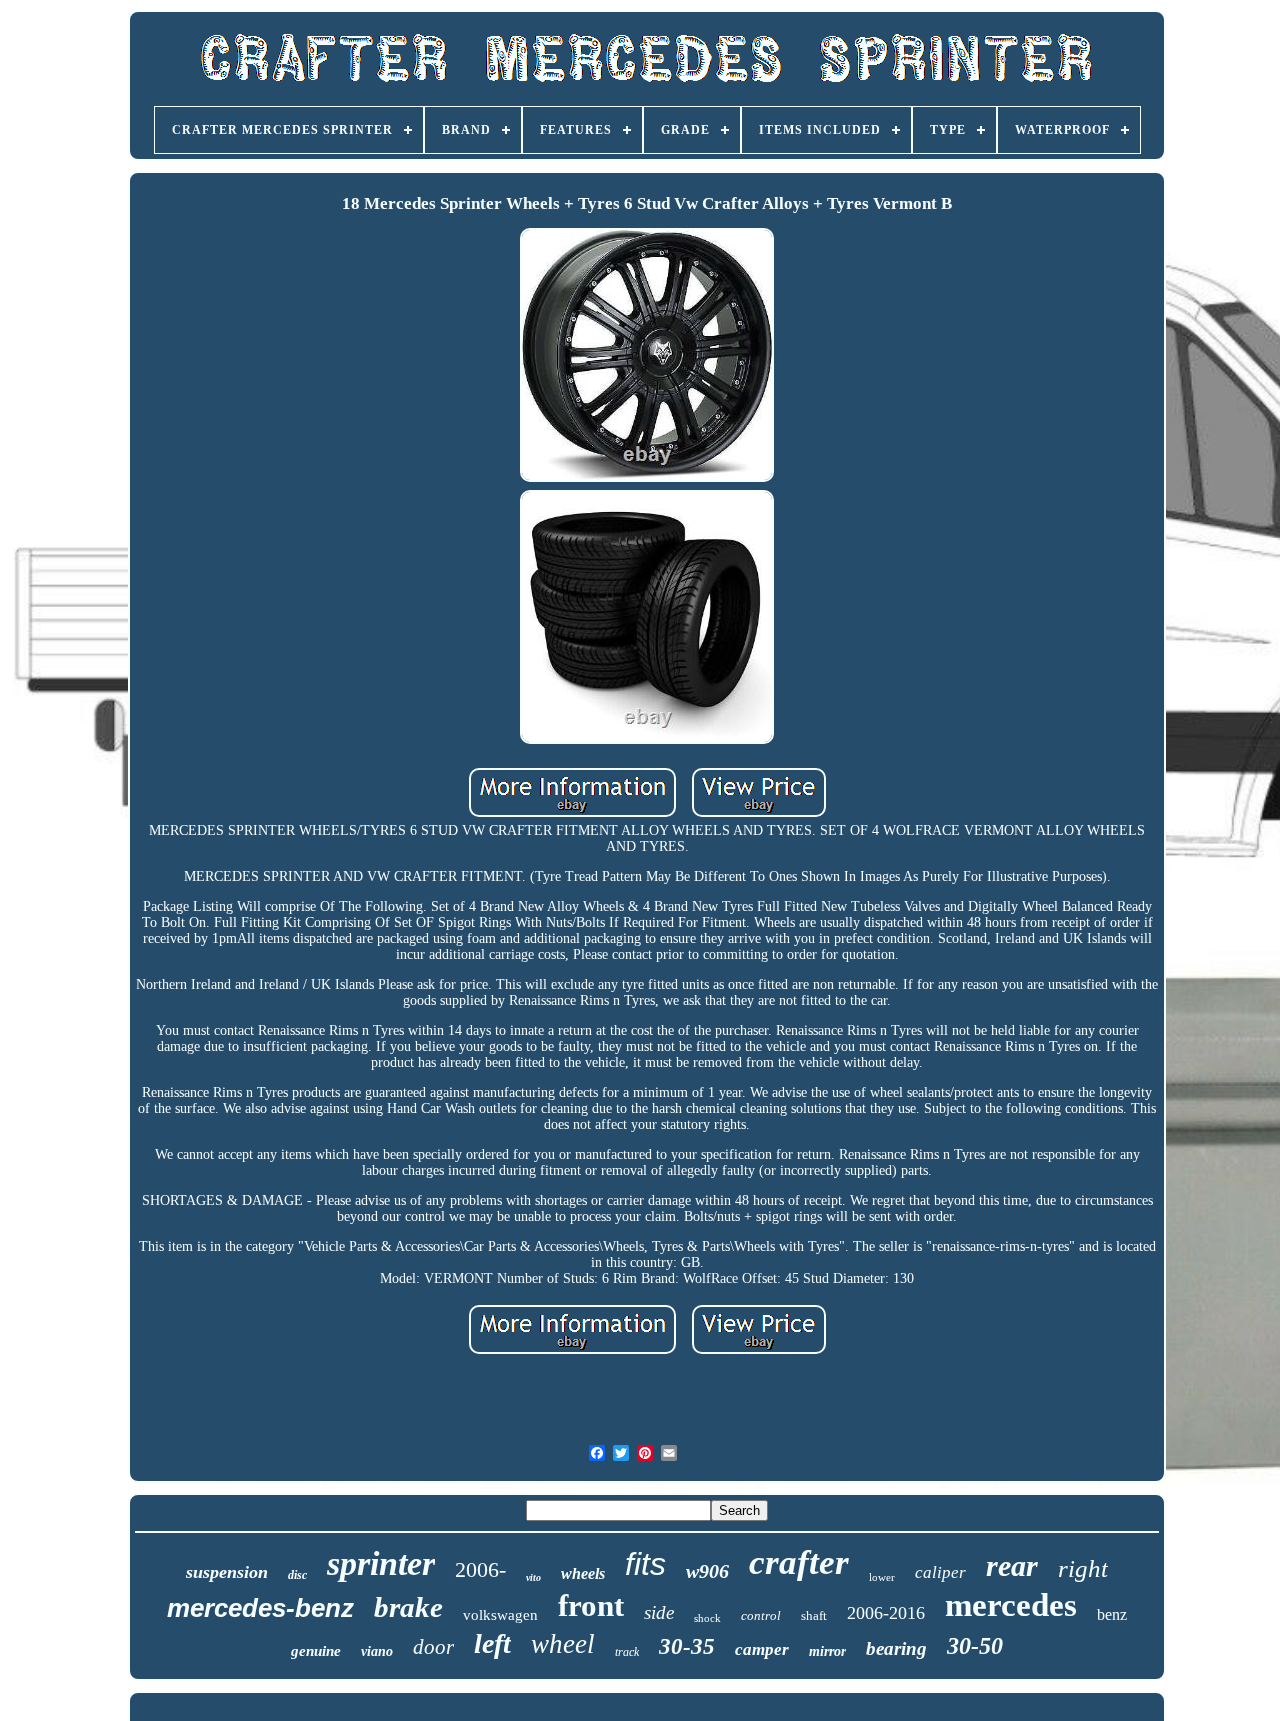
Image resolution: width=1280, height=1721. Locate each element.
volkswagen (500, 1615)
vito (533, 1577)
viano (377, 1651)
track (627, 1652)
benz (1112, 1614)
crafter (799, 1562)
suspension (227, 1572)
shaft (814, 1615)
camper (762, 1649)
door (433, 1647)
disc (297, 1575)
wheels (583, 1573)
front (591, 1605)
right (1083, 1568)
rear (1012, 1565)
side (659, 1612)
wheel (563, 1644)
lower (882, 1577)
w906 (707, 1571)
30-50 (975, 1646)
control (761, 1615)
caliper (940, 1572)
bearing (896, 1648)
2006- (480, 1569)
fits (645, 1564)
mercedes (1011, 1605)
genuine (316, 1651)
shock (707, 1618)
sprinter (381, 1563)
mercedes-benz (260, 1608)
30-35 (687, 1646)
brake (408, 1607)
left (492, 1643)
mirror (827, 1651)
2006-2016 (886, 1613)
